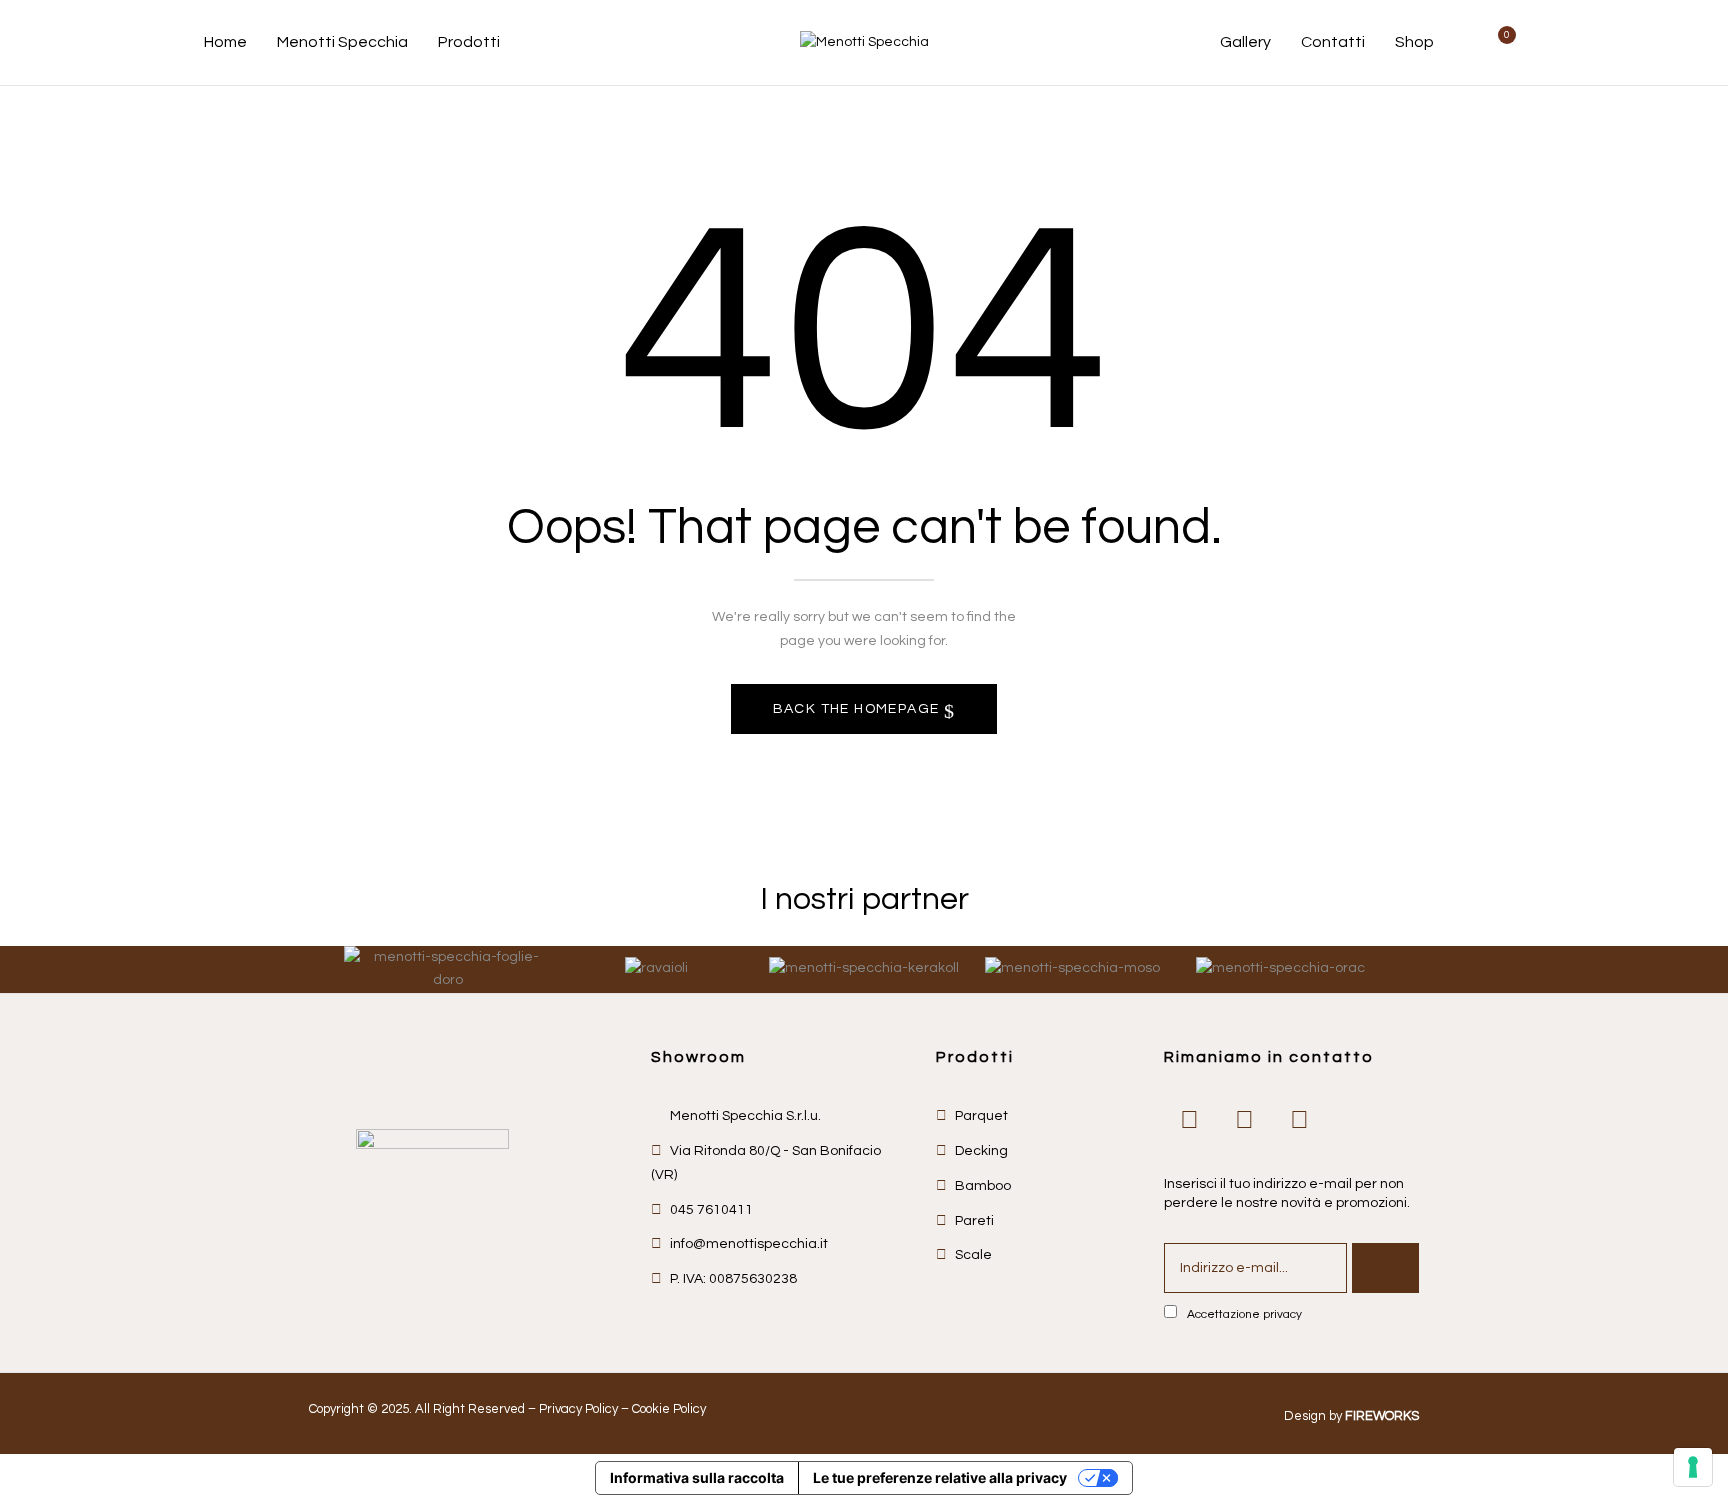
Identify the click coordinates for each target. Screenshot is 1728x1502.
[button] (1500, 43)
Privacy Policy (578, 1409)
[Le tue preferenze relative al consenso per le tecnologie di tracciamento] (1693, 1467)
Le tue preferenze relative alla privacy (940, 1477)
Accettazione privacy (1244, 1314)
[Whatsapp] (1189, 1120)
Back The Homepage (858, 709)
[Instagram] (1244, 1120)
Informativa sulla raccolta (697, 1477)
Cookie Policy (669, 1409)
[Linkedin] (1299, 1120)
